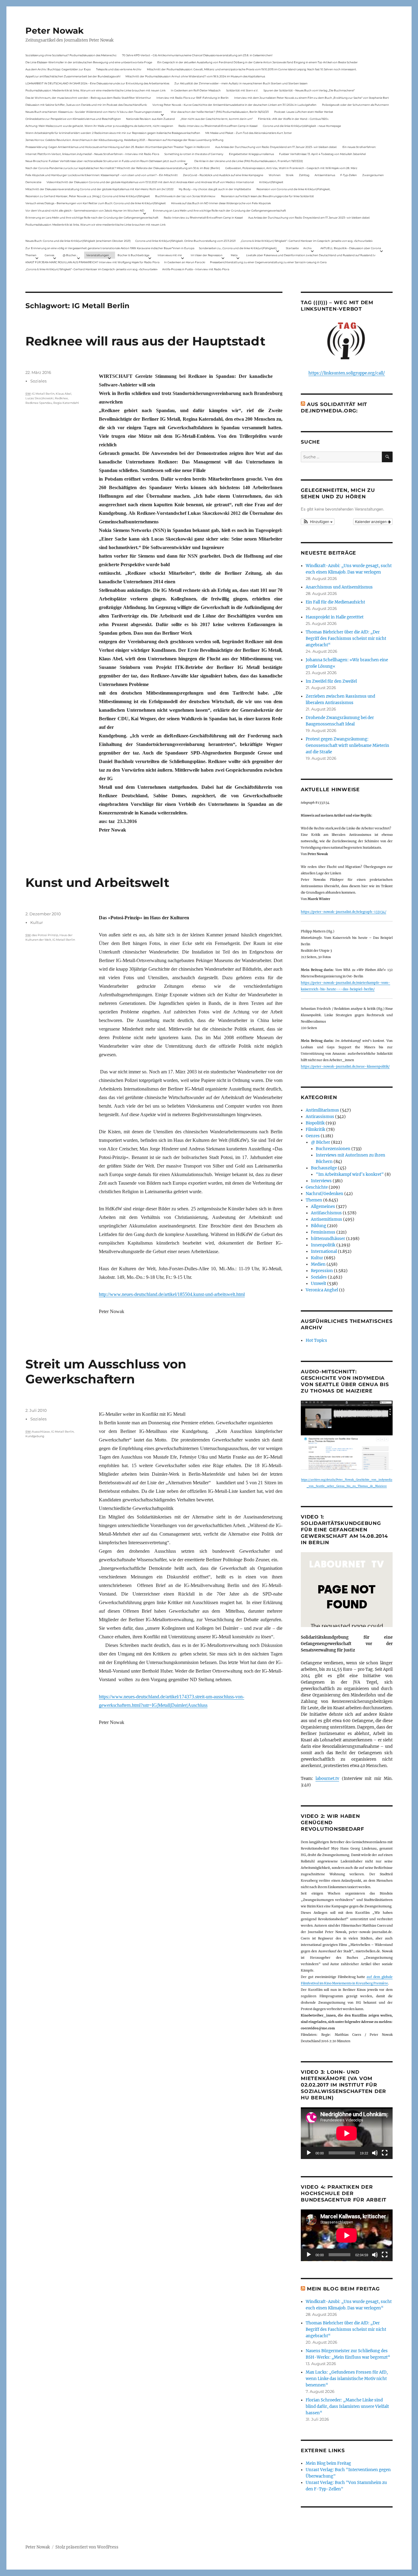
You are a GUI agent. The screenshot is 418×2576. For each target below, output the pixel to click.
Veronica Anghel (322, 1290)
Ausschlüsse (41, 1432)
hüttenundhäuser (328, 1239)
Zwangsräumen (373, 175)
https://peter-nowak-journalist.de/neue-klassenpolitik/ (345, 1067)
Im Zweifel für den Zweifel (331, 681)
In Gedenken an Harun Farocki (185, 262)
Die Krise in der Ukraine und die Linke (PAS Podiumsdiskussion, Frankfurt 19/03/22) (249, 161)
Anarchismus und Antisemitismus (339, 587)
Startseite (292, 248)
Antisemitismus (325, 175)
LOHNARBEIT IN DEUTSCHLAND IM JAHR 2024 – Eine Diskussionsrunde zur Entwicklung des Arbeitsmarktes (97, 83)
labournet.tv (327, 1779)
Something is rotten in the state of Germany (194, 154)
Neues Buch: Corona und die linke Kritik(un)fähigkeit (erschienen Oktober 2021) (78, 241)
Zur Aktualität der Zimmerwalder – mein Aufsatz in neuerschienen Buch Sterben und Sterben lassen (241, 83)
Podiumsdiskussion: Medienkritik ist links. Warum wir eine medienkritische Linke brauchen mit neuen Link (95, 90)
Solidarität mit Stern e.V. (242, 90)
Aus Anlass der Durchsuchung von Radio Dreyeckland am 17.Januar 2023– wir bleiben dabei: (276, 147)
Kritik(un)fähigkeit (271, 182)
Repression (322, 1271)
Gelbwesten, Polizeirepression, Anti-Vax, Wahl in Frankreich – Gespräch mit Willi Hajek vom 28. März (291, 168)
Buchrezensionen (333, 1149)
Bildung (319, 1226)
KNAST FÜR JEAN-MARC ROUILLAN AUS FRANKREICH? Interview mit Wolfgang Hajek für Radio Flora (92, 262)
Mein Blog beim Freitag (343, 2289)
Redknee (61, 398)
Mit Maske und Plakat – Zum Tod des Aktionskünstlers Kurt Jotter (249, 133)
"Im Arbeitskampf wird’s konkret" (350, 1174)
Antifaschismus (326, 1213)
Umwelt (319, 1284)
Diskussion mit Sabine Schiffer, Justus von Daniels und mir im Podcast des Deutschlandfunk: (86, 105)
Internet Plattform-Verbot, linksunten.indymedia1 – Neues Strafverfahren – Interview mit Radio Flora (92, 154)
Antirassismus (320, 1117)
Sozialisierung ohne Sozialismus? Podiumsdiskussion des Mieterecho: (71, 55)
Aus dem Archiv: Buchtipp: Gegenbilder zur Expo (58, 69)
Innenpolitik (323, 1245)
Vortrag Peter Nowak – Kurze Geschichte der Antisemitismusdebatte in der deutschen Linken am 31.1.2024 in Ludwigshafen (234, 105)
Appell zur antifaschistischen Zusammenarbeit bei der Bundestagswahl (73, 76)
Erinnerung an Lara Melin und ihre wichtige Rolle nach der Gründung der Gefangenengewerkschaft (220, 210)
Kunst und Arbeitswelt (97, 882)
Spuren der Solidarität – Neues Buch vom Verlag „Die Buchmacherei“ (309, 90)
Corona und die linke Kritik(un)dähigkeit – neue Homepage (302, 126)
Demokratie (33, 182)
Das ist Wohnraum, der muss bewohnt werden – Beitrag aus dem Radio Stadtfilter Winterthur (88, 98)
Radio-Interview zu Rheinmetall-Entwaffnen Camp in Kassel (218, 126)
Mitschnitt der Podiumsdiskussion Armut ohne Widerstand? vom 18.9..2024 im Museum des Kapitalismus (195, 76)
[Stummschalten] (375, 2153)
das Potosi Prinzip (45, 935)
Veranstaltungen (98, 255)
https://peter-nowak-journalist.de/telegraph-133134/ (343, 912)
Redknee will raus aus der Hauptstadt (145, 341)
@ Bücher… (70, 255)
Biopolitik (315, 1123)
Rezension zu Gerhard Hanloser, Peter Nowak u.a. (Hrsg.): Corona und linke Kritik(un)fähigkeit (88, 196)
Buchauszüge (324, 1168)
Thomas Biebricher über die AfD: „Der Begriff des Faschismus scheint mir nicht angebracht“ (346, 638)
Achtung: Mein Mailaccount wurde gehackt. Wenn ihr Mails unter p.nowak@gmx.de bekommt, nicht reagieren (99, 126)
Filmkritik (315, 1129)
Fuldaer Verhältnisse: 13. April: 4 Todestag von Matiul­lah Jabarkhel (322, 154)
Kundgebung (35, 1436)
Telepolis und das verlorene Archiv (119, 69)
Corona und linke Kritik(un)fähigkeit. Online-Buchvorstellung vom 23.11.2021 (185, 241)
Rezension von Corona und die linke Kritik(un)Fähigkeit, (293, 189)
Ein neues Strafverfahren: (359, 147)
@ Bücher (321, 1142)
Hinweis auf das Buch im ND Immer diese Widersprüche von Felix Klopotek (221, 203)
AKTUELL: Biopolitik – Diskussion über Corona (351, 248)
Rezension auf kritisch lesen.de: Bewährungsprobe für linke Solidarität (267, 196)
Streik (290, 175)
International (324, 1251)
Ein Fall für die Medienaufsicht (335, 602)
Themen (31, 255)
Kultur (37, 922)
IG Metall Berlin (43, 394)
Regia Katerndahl (66, 403)
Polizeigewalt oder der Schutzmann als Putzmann (355, 105)
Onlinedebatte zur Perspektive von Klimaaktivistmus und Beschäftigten (73, 119)
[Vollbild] (385, 2153)
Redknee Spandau (39, 403)
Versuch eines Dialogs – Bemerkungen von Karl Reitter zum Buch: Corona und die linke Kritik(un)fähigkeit (96, 203)
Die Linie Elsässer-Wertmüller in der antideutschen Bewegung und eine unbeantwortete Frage (89, 62)
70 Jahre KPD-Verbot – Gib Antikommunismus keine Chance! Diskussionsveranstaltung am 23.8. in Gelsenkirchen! (197, 55)
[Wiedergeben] (309, 2153)
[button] (318, 522)
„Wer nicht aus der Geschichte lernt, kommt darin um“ (216, 119)
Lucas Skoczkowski (39, 398)
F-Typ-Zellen (349, 175)
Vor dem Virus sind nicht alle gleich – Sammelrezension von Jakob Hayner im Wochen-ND (85, 210)
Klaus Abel (63, 394)
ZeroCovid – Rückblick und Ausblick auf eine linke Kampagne (223, 175)
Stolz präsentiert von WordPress (87, 2547)
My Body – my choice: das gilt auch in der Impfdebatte (215, 189)
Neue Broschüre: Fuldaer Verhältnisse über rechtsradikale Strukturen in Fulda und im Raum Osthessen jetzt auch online (105, 161)
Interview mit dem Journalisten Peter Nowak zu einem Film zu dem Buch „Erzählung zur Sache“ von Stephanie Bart (312, 98)
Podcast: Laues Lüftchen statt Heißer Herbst (304, 112)
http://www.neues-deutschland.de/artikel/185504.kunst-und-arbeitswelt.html (172, 1294)
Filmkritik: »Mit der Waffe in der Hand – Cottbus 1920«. (293, 119)
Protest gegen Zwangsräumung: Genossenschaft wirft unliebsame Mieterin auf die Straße (347, 745)
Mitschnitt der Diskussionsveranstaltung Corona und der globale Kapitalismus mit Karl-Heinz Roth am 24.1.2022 (99, 189)
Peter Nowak (54, 31)
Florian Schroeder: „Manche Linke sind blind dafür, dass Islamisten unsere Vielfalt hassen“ (347, 2406)
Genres (49, 255)
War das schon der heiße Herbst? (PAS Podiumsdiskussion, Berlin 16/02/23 (220, 112)
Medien (318, 1264)
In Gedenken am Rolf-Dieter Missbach (196, 90)
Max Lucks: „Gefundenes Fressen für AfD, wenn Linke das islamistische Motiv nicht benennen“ (347, 2379)
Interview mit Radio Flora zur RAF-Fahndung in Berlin (192, 98)
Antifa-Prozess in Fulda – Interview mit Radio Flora (196, 269)
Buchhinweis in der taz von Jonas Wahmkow (185, 196)
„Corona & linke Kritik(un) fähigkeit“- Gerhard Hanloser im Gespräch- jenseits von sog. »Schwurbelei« (307, 241)
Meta (234, 255)
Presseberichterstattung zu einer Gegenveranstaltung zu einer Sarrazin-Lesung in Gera (268, 262)
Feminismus (323, 1232)
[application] (347, 2133)
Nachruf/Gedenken (325, 1194)
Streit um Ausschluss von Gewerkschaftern (106, 1371)
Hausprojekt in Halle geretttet (335, 617)
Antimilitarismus (322, 1110)
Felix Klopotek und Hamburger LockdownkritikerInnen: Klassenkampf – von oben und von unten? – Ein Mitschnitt (102, 175)
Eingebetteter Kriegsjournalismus (251, 154)
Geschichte (317, 1187)
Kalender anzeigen (371, 521)
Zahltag (304, 175)
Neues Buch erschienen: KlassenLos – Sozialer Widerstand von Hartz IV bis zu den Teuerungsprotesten (94, 112)
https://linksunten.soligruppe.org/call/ (347, 373)
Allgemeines (323, 1207)
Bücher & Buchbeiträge (133, 255)
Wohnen (275, 175)
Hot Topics (316, 1340)
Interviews (321, 1181)
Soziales (38, 381)
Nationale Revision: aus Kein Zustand (150, 119)
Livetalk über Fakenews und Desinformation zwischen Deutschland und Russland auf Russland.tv (311, 255)
